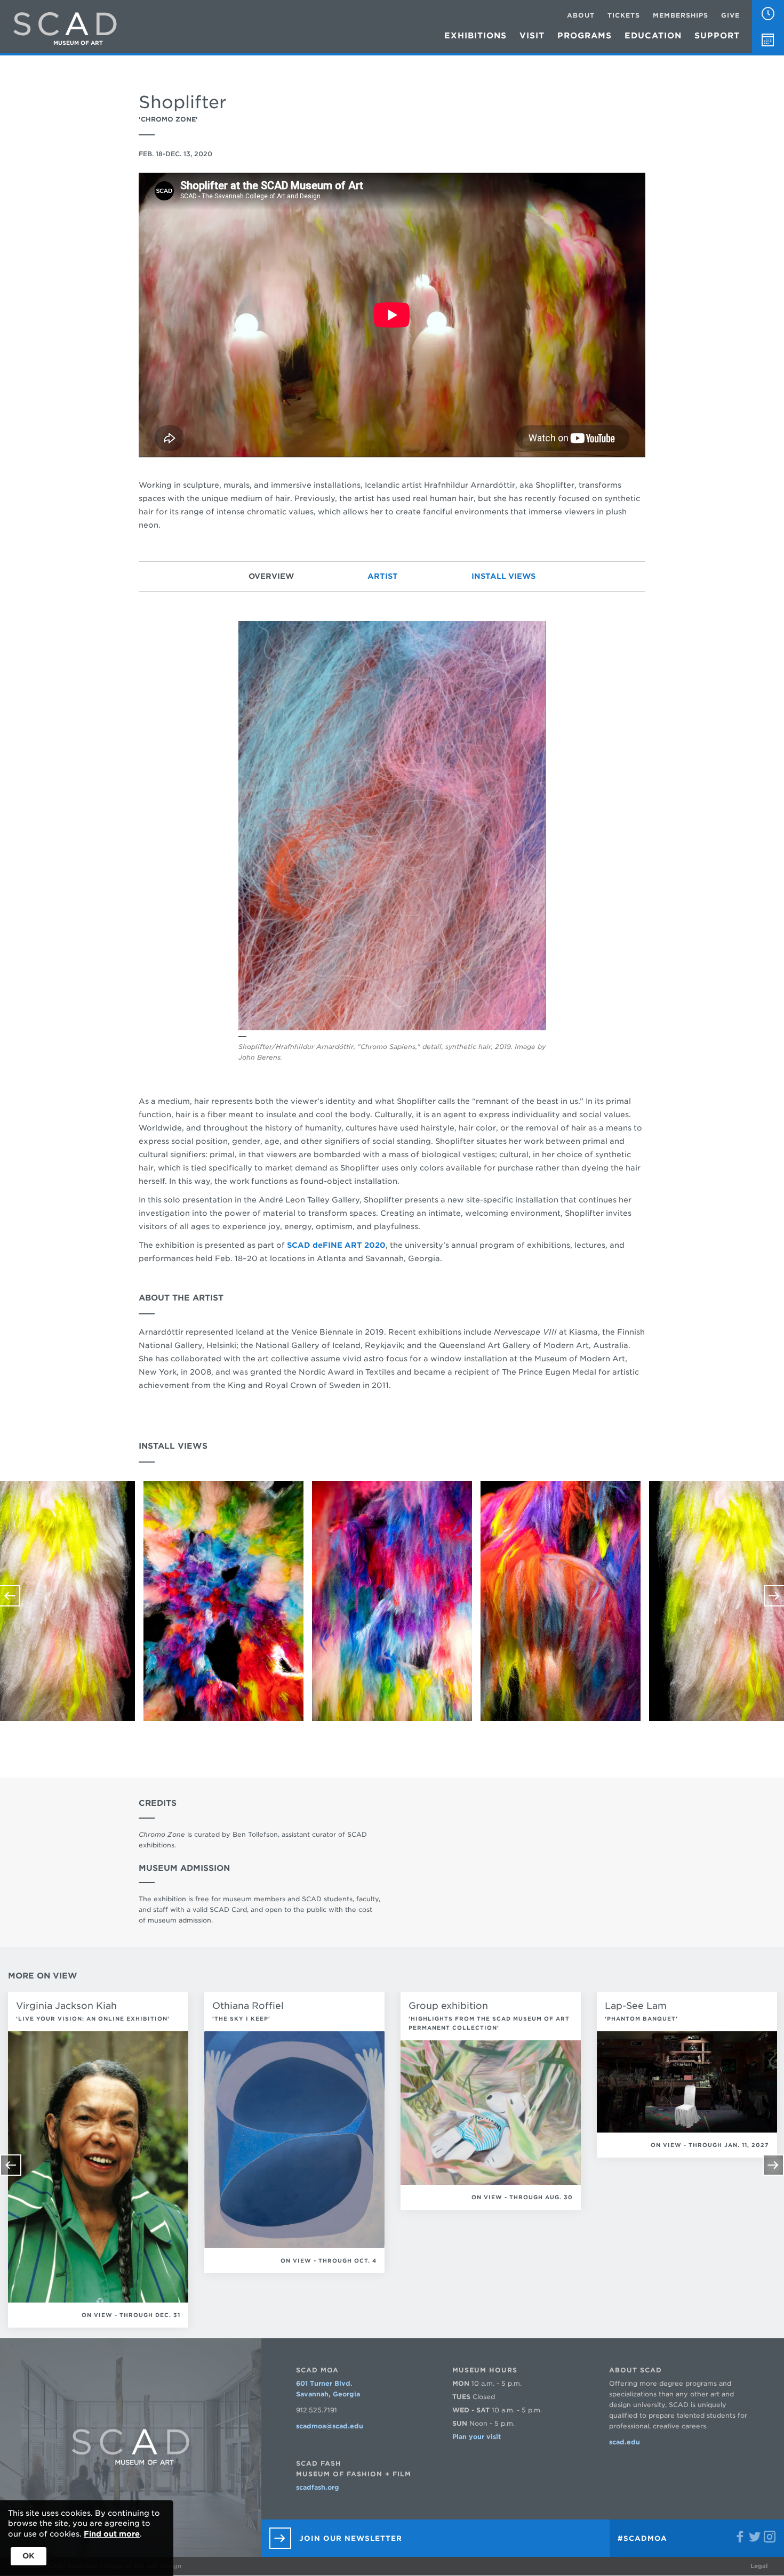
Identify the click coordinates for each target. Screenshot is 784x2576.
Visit (532, 36)
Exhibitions (475, 36)
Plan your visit (477, 2437)
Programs (585, 36)
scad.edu (625, 2442)
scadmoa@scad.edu (330, 2426)
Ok (29, 2556)
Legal (759, 2566)
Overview (271, 576)
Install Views (503, 576)
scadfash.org (318, 2487)
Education (653, 36)
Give (730, 15)
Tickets (624, 15)
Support (717, 36)
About (581, 15)
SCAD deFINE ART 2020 (336, 1245)
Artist (383, 576)
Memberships (681, 15)
